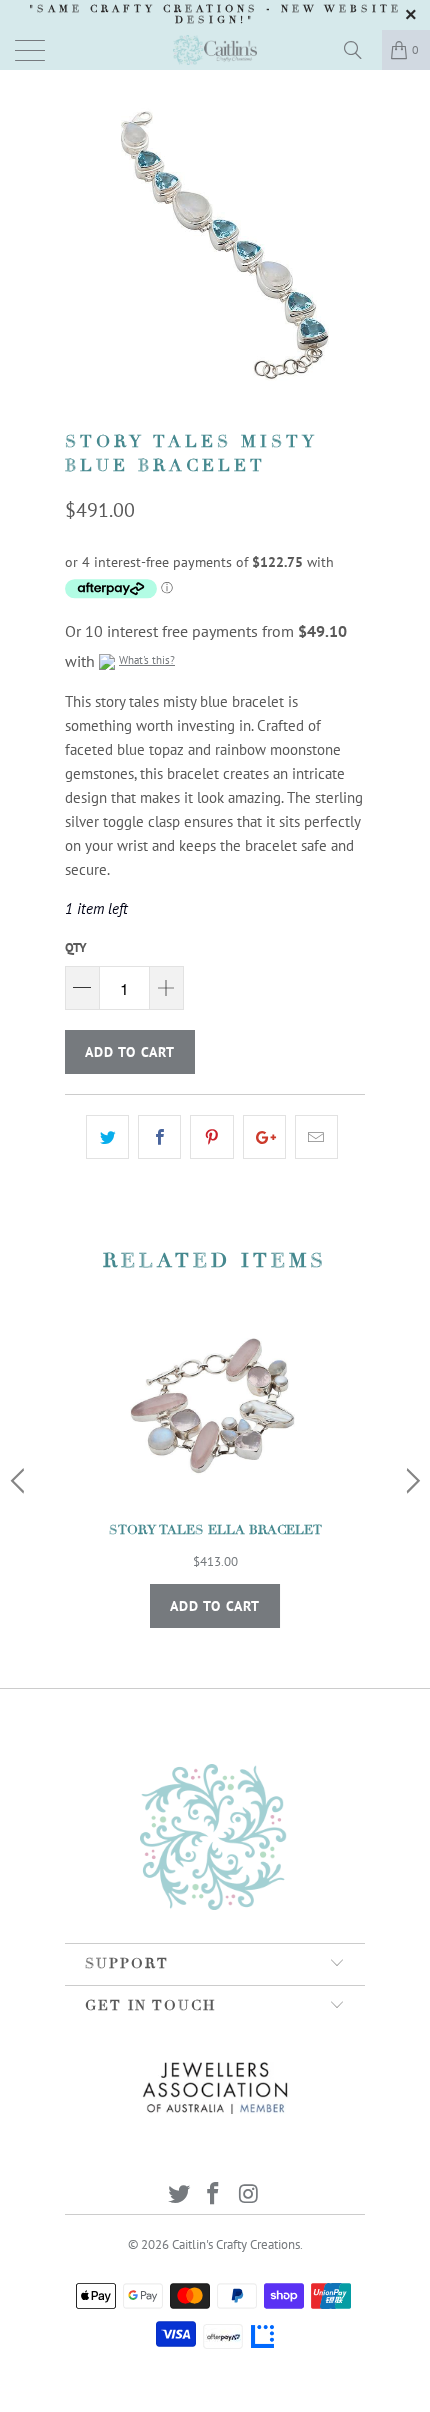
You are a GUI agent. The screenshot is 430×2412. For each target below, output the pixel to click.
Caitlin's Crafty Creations (236, 2244)
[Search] (360, 50)
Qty (76, 947)
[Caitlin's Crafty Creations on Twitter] (179, 2195)
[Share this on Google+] (264, 1137)
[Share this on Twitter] (107, 1137)
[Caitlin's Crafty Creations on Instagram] (249, 2195)
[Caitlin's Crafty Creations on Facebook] (214, 2195)
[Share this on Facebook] (159, 1137)
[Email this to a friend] (316, 1137)
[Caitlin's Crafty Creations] (215, 50)
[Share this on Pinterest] (211, 1137)
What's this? (147, 660)
